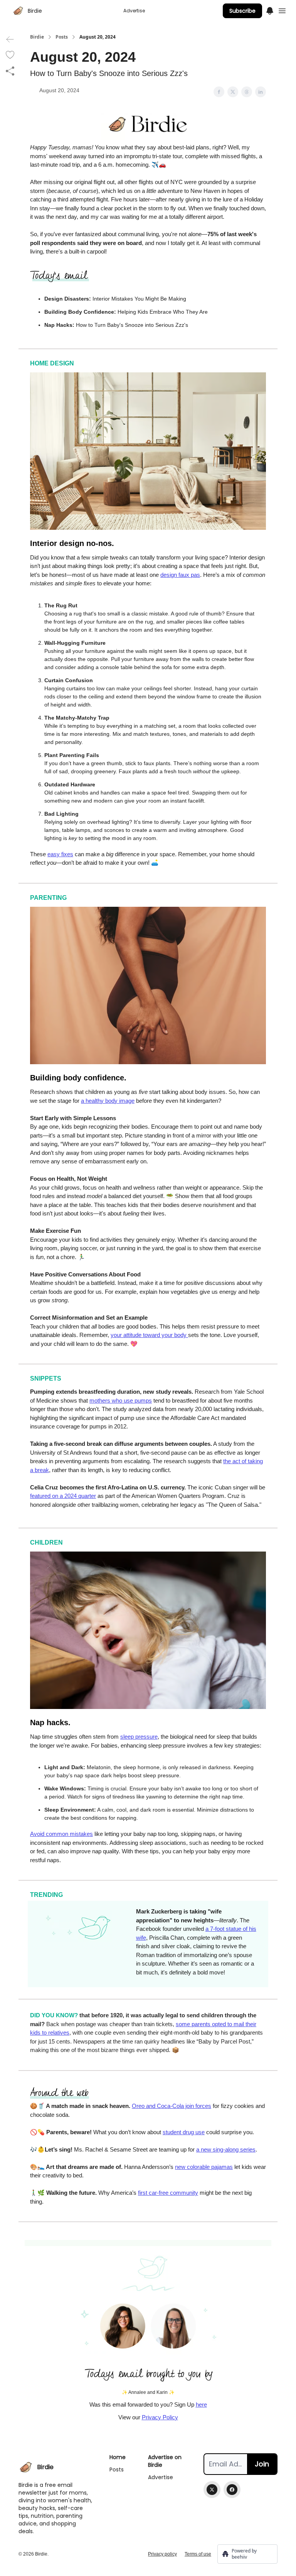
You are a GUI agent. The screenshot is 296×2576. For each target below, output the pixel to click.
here (201, 2404)
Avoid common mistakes (61, 1834)
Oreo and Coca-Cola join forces (172, 2106)
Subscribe (242, 11)
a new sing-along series (226, 2149)
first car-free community (168, 2193)
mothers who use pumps (121, 1400)
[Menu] (270, 10)
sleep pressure (139, 1737)
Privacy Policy (160, 2417)
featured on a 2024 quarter (63, 1496)
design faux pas (180, 575)
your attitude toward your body (149, 1335)
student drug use (184, 2132)
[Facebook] (232, 2490)
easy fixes (60, 854)
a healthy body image (108, 1101)
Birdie (37, 37)
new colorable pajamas (204, 2167)
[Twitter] (212, 2490)
